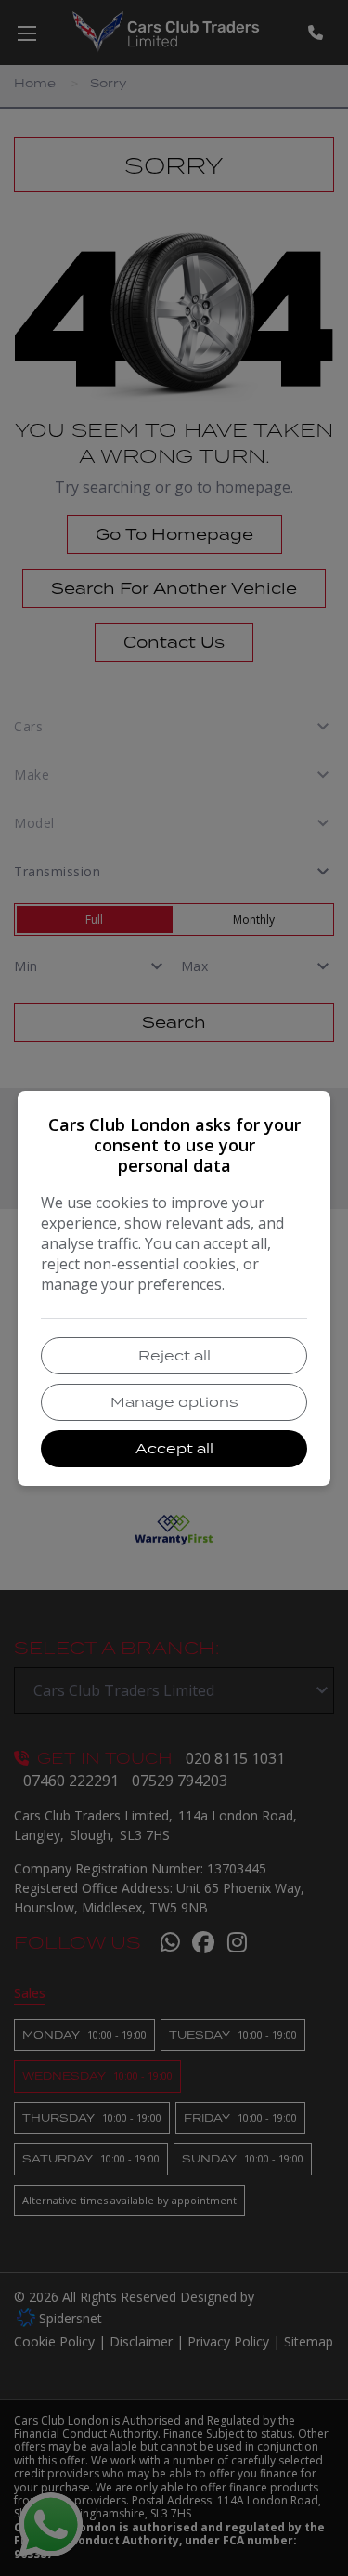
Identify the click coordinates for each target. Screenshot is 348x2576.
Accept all (174, 1448)
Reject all (174, 1355)
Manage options (174, 1402)
